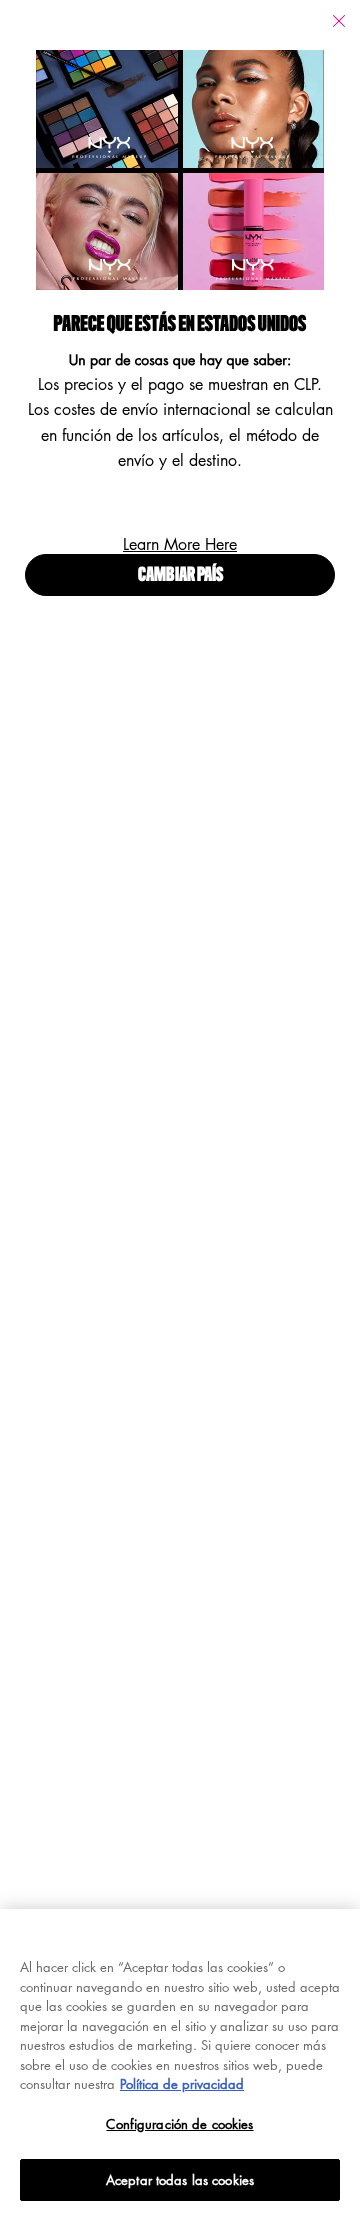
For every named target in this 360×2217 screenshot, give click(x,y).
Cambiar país (180, 576)
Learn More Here (180, 544)
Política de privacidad (182, 2083)
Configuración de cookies (179, 2123)
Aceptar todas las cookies (180, 2179)
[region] (180, 2063)
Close (339, 21)
